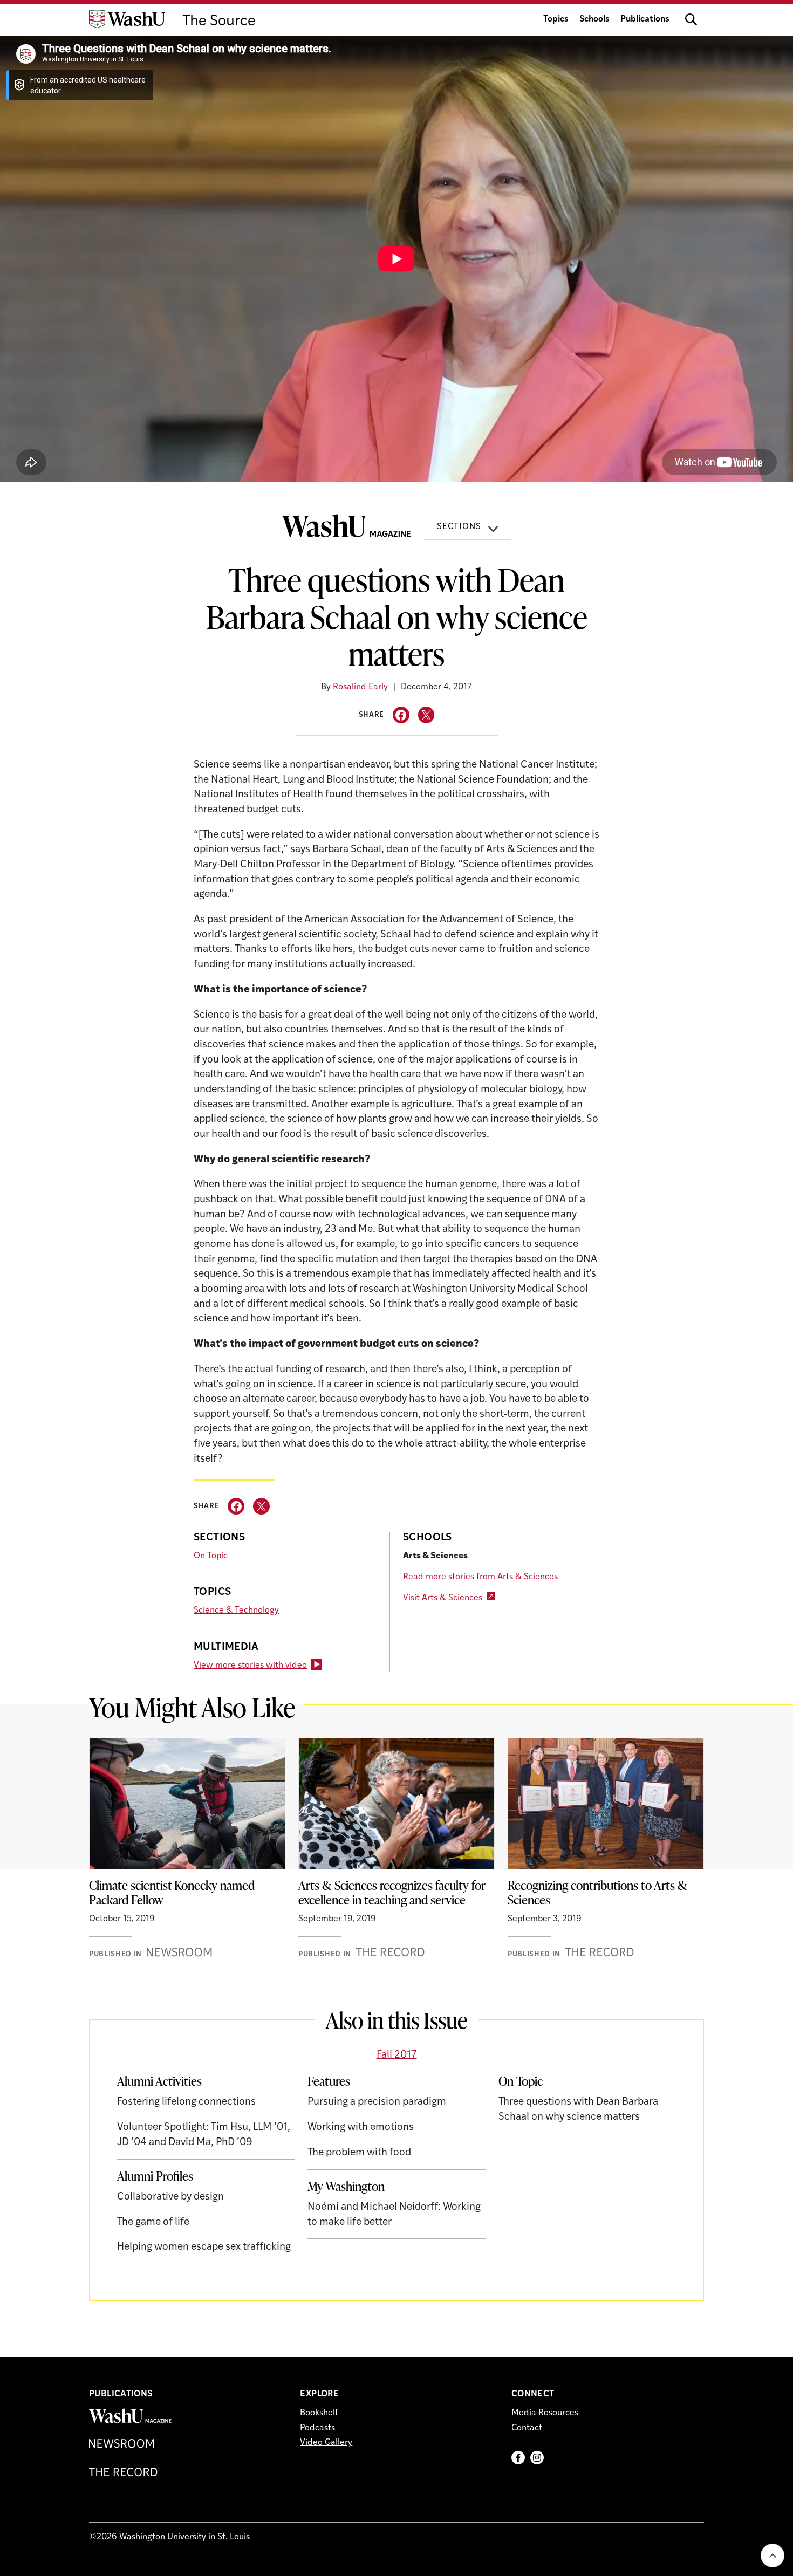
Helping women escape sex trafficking (204, 2247)
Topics (556, 19)
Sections (459, 527)
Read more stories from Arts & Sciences (480, 1577)
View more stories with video (250, 1666)
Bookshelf (319, 2413)
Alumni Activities (159, 2081)
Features (329, 2081)
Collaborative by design (170, 2197)
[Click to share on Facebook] (401, 715)
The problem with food (359, 2153)
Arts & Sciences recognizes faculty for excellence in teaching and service (392, 1893)
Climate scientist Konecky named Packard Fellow (172, 1893)
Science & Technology (236, 1611)
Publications (645, 19)
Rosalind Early (360, 687)
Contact (527, 2428)
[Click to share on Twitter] (426, 715)
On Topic (211, 1556)
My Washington (346, 2186)
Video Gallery (326, 2443)
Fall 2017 (397, 2055)
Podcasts (317, 2428)
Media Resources (545, 2413)
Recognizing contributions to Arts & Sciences (597, 1893)
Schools (594, 19)
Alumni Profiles (155, 2176)
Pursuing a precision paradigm (377, 2102)
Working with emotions (361, 2128)
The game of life (153, 2222)
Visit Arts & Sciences (443, 1598)
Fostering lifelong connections (186, 2102)
